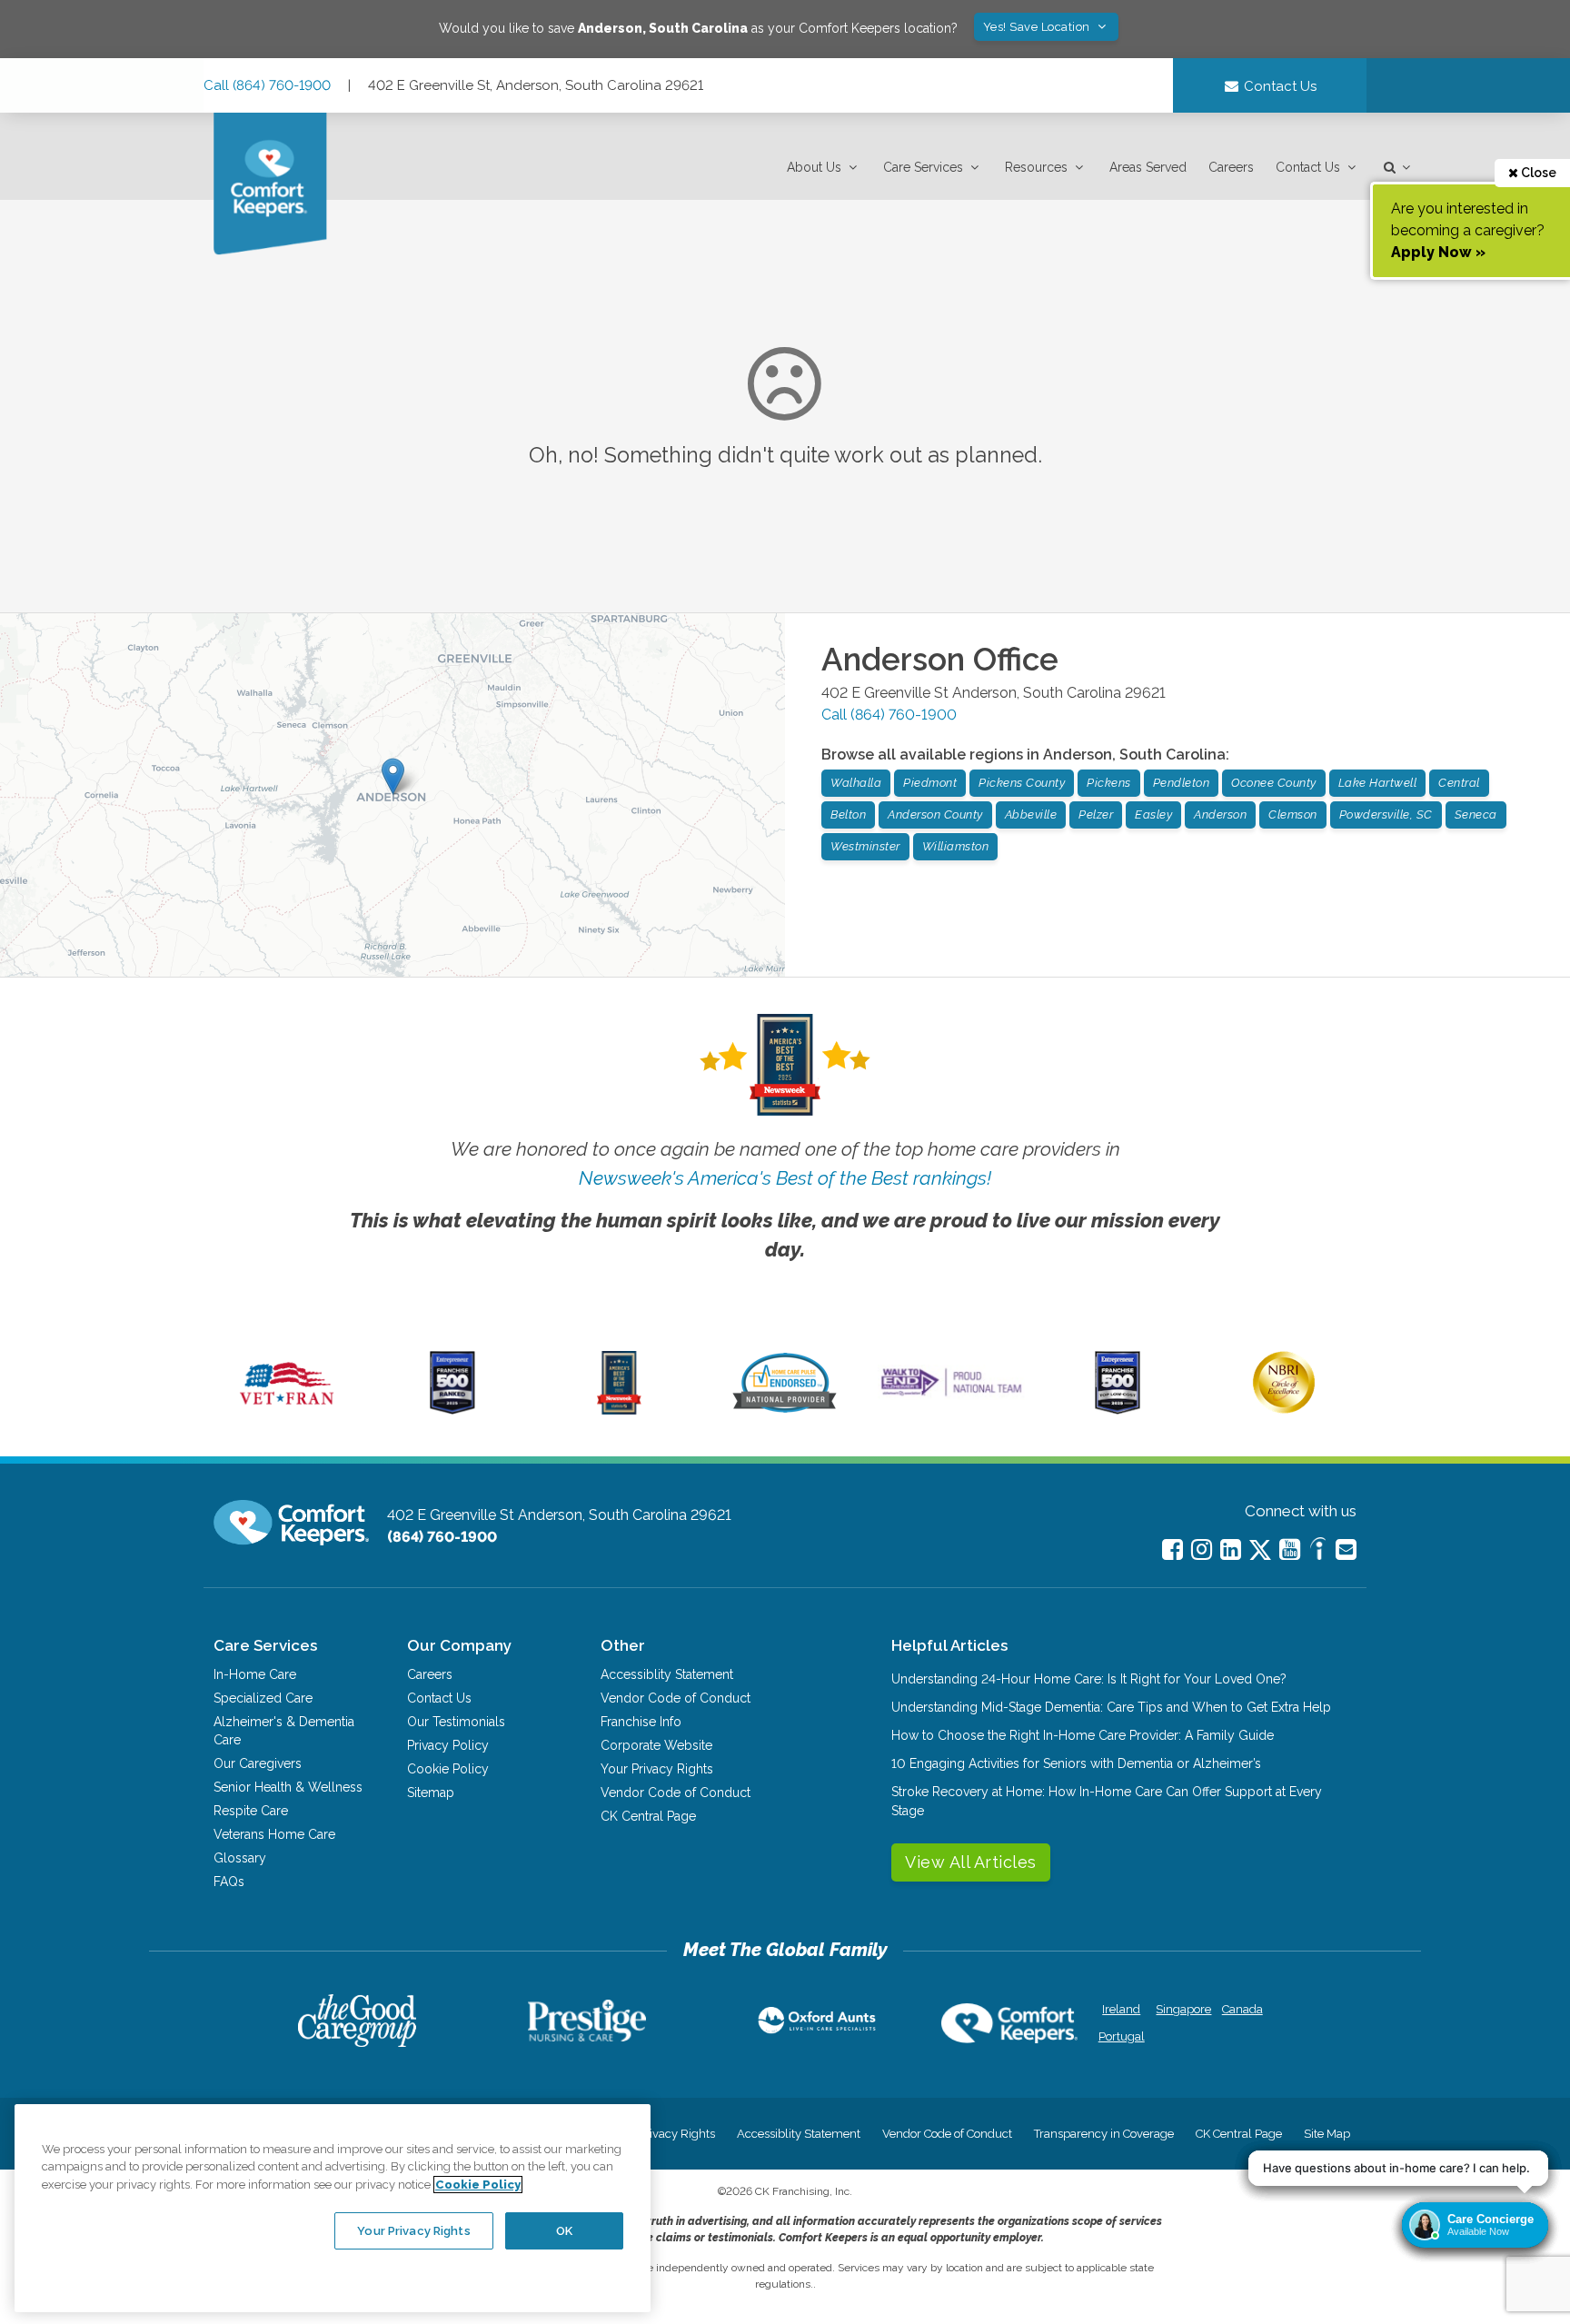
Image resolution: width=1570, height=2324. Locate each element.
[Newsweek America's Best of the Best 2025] (619, 1410)
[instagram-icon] (1202, 1549)
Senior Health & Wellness (288, 1787)
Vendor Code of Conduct (676, 1698)
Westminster (865, 846)
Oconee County (1274, 783)
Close (1537, 173)
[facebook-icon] (1173, 1549)
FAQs (229, 1882)
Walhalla (856, 783)
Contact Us (1308, 167)
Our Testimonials (456, 1722)
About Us (814, 167)
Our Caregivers (258, 1763)
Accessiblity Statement (667, 1674)
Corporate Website (656, 1745)
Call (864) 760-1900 (267, 85)
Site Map (1327, 2134)
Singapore (1182, 2009)
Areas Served (1148, 167)
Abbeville (1031, 814)
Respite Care (251, 1811)
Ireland (1121, 2009)
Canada (1242, 2009)
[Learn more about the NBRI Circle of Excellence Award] (1284, 1409)
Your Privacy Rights (657, 1769)
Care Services (923, 167)
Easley (1153, 814)
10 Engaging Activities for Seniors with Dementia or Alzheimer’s (1076, 1763)
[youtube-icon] (1290, 1549)
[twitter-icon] (1260, 1551)
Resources (1036, 167)
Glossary (240, 1858)
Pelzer (1096, 814)
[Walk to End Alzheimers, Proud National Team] (951, 1395)
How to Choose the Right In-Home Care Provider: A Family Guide (1083, 1735)
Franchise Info (641, 1722)
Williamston (956, 846)
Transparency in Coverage (1104, 2134)
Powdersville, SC (1386, 814)
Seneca (1476, 814)
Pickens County (1022, 783)
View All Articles (971, 1862)
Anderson (1220, 814)
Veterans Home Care (274, 1834)
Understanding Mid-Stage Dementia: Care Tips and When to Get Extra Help (1111, 1707)
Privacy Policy (448, 1745)
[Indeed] (1318, 1551)
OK (564, 2230)
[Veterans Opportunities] (287, 1410)
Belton (848, 814)
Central (1459, 783)
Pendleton (1182, 783)
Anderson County (935, 814)
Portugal (1122, 2036)
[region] (333, 2208)
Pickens (1109, 783)
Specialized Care (263, 1698)
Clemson (1293, 814)
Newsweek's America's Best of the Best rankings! (785, 1178)
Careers (1231, 167)
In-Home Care (255, 1674)
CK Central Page (648, 1816)
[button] (824, 168)
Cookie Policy (448, 1769)
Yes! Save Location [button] (1038, 27)
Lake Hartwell (1378, 783)
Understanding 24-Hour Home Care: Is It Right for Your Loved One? (1089, 1679)
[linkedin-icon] (1231, 1549)
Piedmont (930, 783)
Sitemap (431, 1793)
